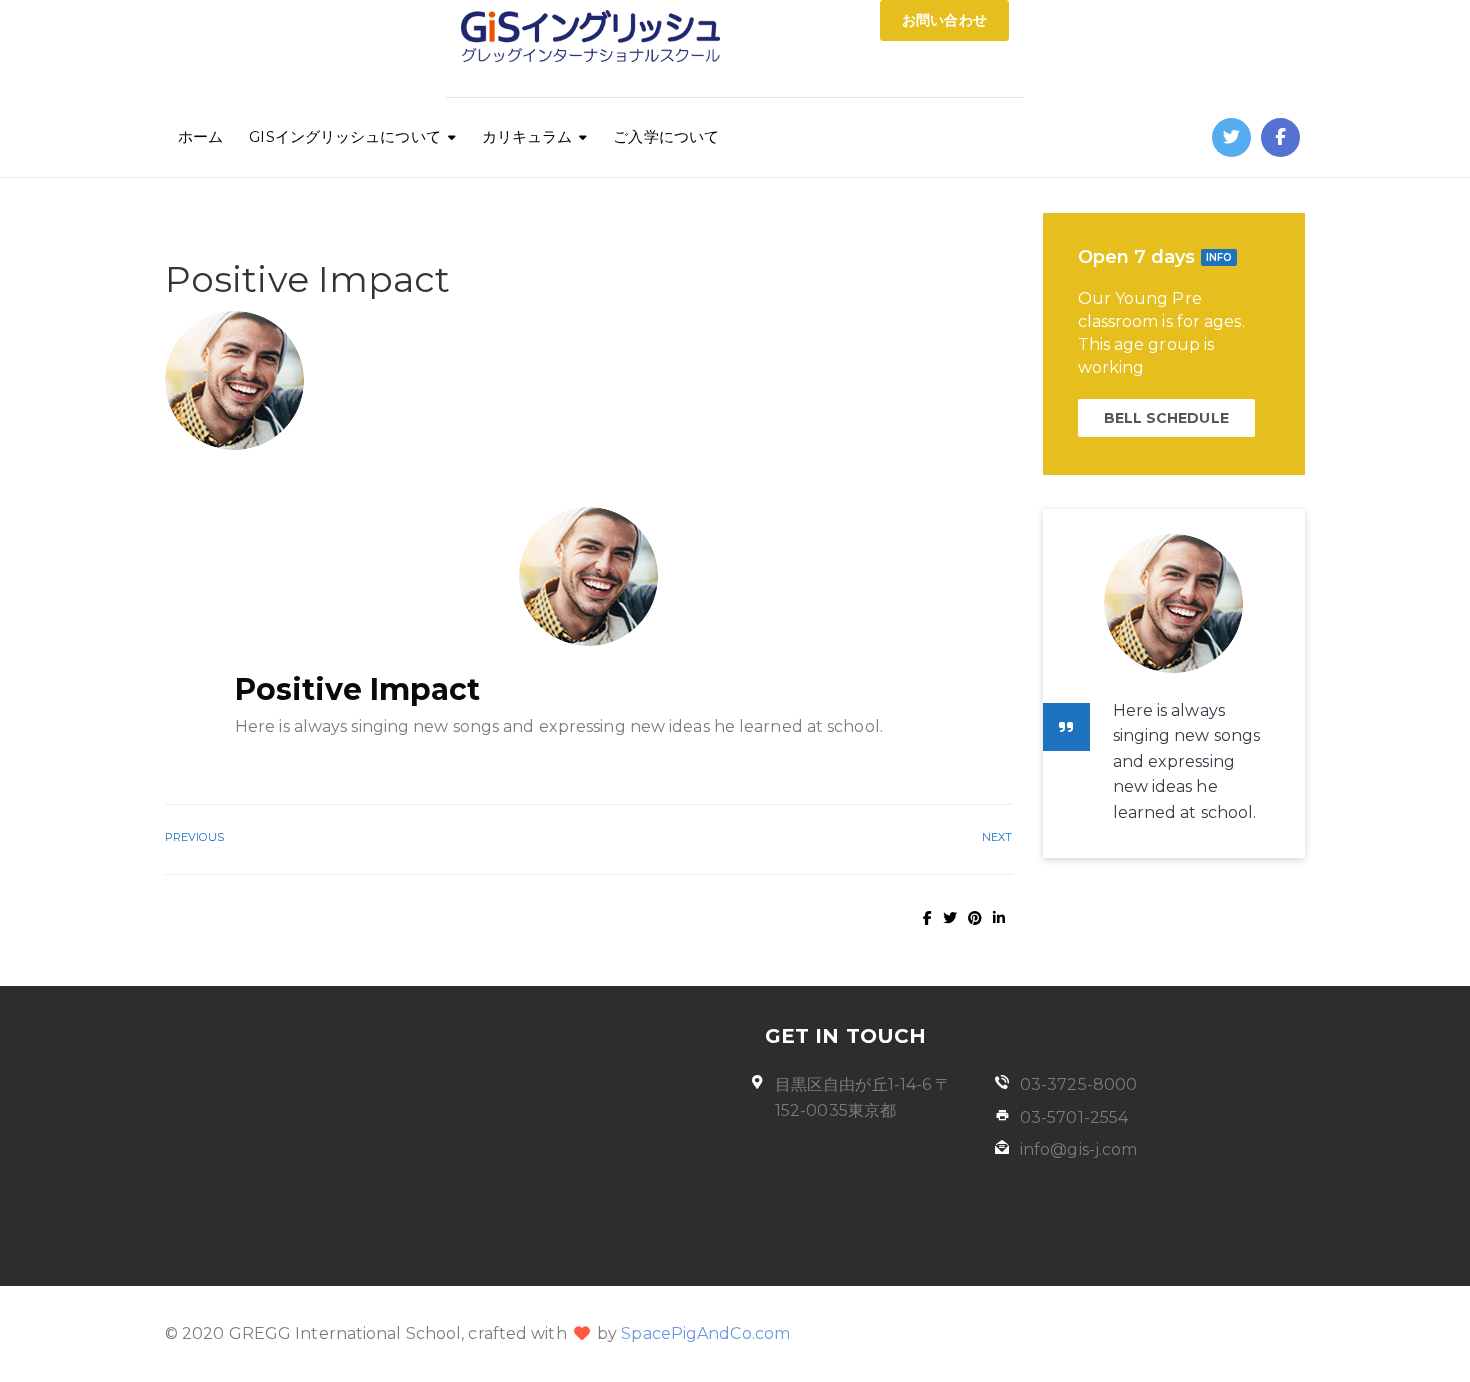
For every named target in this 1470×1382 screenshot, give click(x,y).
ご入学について (666, 136)
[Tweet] (950, 918)
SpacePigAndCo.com (705, 1333)
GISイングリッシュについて (344, 136)
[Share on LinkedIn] (999, 918)
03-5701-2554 (1074, 1117)
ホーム (200, 136)
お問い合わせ (944, 20)
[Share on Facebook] (927, 918)
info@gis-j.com (1078, 1149)
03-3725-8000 (1078, 1084)
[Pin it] (975, 918)
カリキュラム (527, 136)
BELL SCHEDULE (1166, 418)
